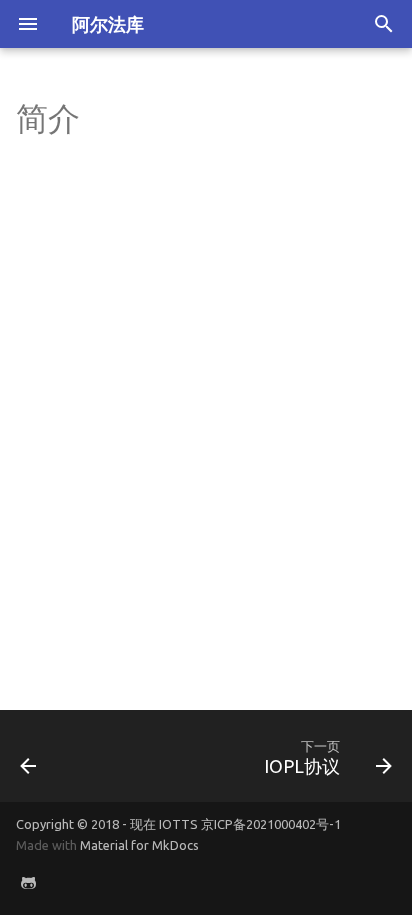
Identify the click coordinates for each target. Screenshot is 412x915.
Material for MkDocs (139, 845)
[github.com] (28, 883)
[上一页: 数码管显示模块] (29, 756)
